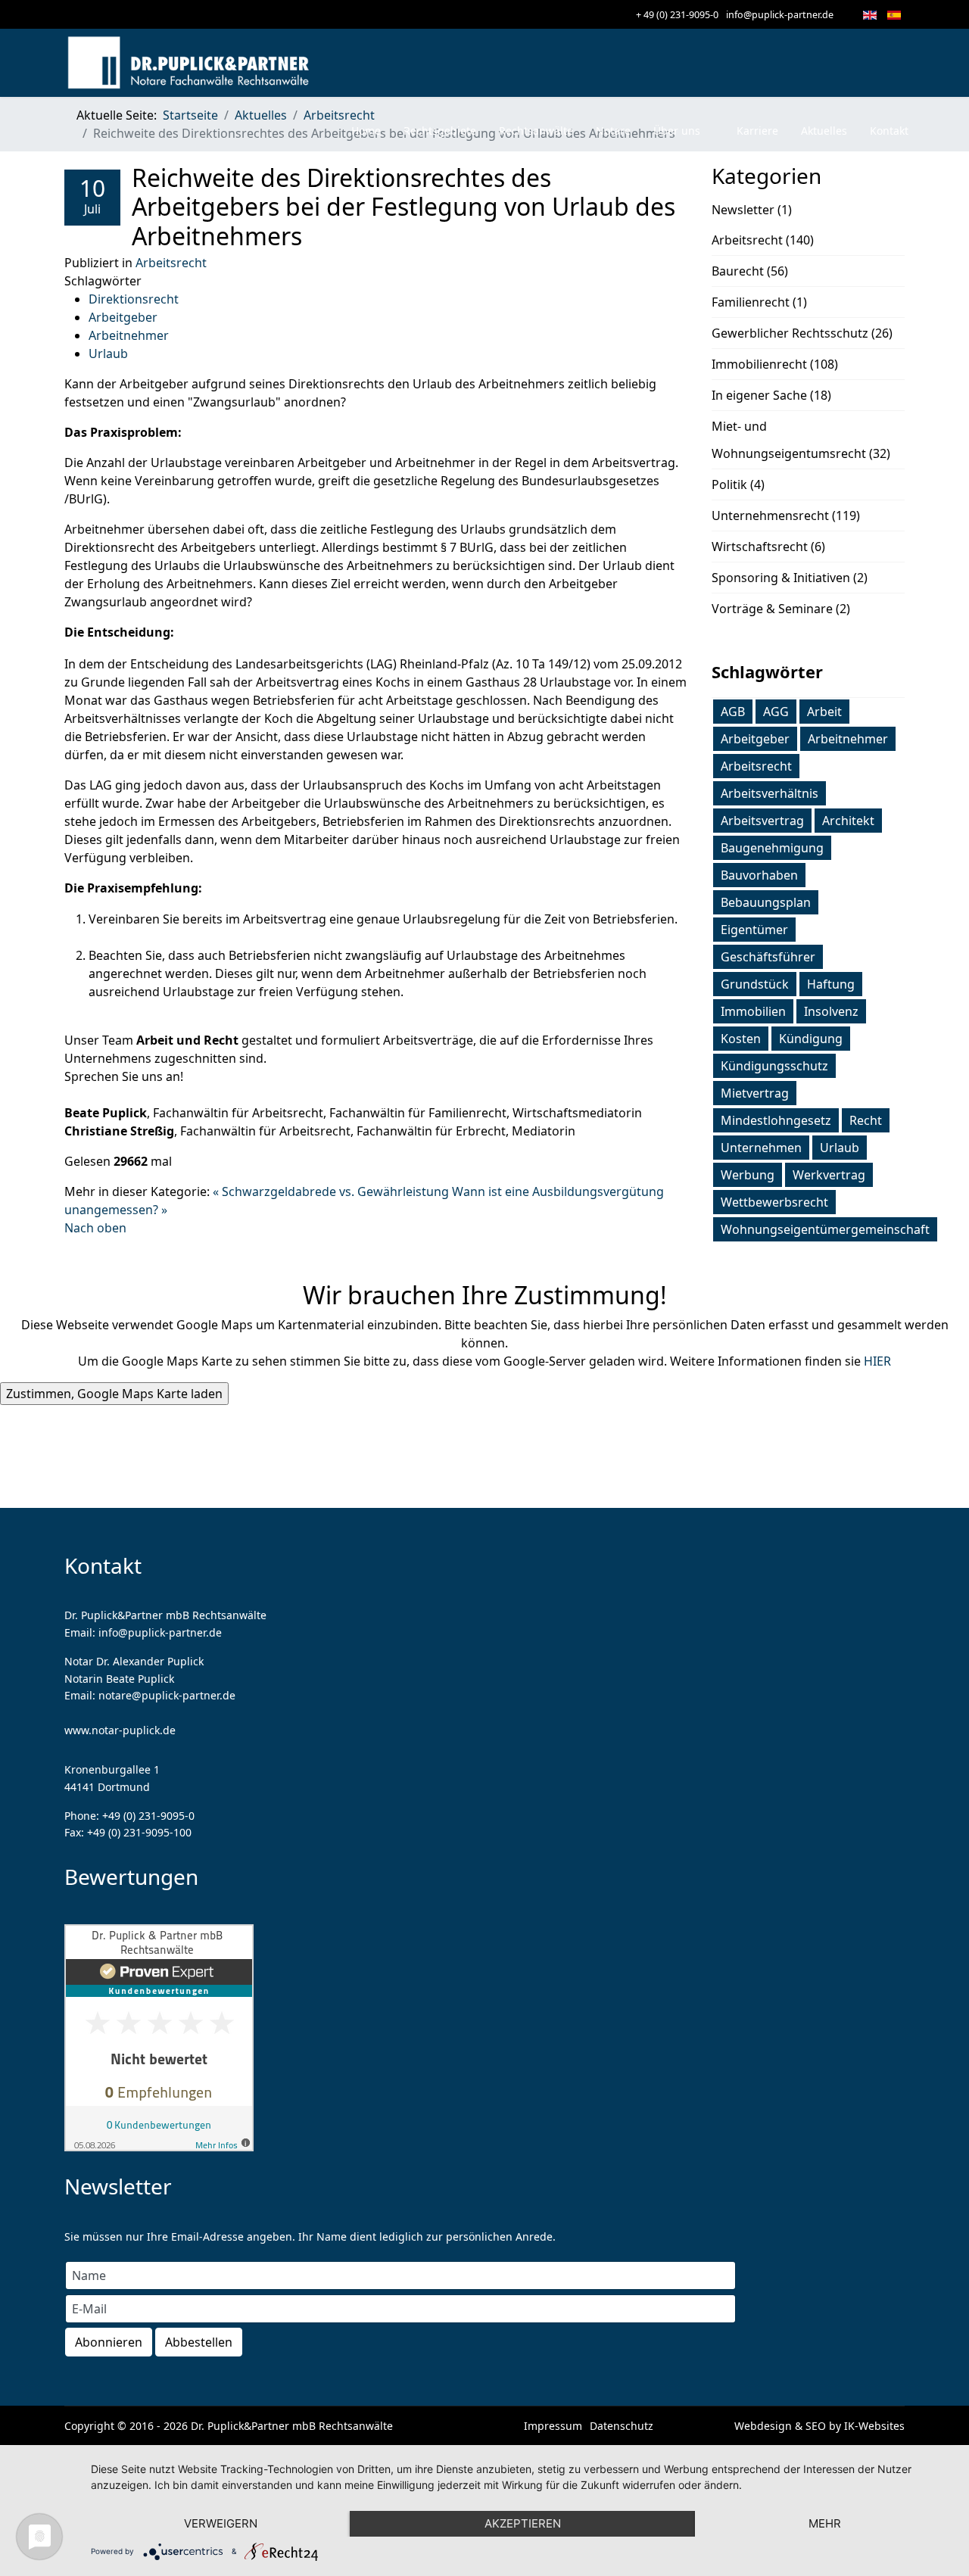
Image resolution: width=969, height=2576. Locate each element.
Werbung (748, 1175)
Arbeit (824, 712)
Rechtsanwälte (536, 131)
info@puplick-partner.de (780, 15)
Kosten (741, 1039)
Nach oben (95, 1228)
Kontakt (889, 131)
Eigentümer (754, 930)
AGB (733, 712)
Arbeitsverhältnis (770, 793)
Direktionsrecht (134, 299)
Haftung (831, 984)
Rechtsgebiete (440, 131)
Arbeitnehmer (129, 335)
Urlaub (108, 354)
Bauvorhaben (759, 875)
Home (366, 131)
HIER (877, 1361)
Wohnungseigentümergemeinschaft (825, 1229)
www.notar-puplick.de (120, 1730)
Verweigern (221, 2523)
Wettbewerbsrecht (774, 1202)
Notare (613, 131)
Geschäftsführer (768, 957)
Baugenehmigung (772, 848)
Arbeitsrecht (171, 263)
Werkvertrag (829, 1175)
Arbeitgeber (123, 317)
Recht (866, 1120)
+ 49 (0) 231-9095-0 (677, 15)
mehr (825, 2523)
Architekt (848, 821)
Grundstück (755, 984)
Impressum (553, 2426)
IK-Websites (874, 2426)
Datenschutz (622, 2426)
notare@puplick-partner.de (167, 1695)
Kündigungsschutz (774, 1066)
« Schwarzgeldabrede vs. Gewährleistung (332, 1191)
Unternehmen (761, 1148)
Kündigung (811, 1039)
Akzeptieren (523, 2523)
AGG (776, 712)
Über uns (677, 131)
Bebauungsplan (766, 902)
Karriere (757, 131)
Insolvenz (831, 1011)
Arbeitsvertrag (762, 821)
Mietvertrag (755, 1093)
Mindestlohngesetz (776, 1120)
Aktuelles (824, 131)
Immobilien (753, 1011)
